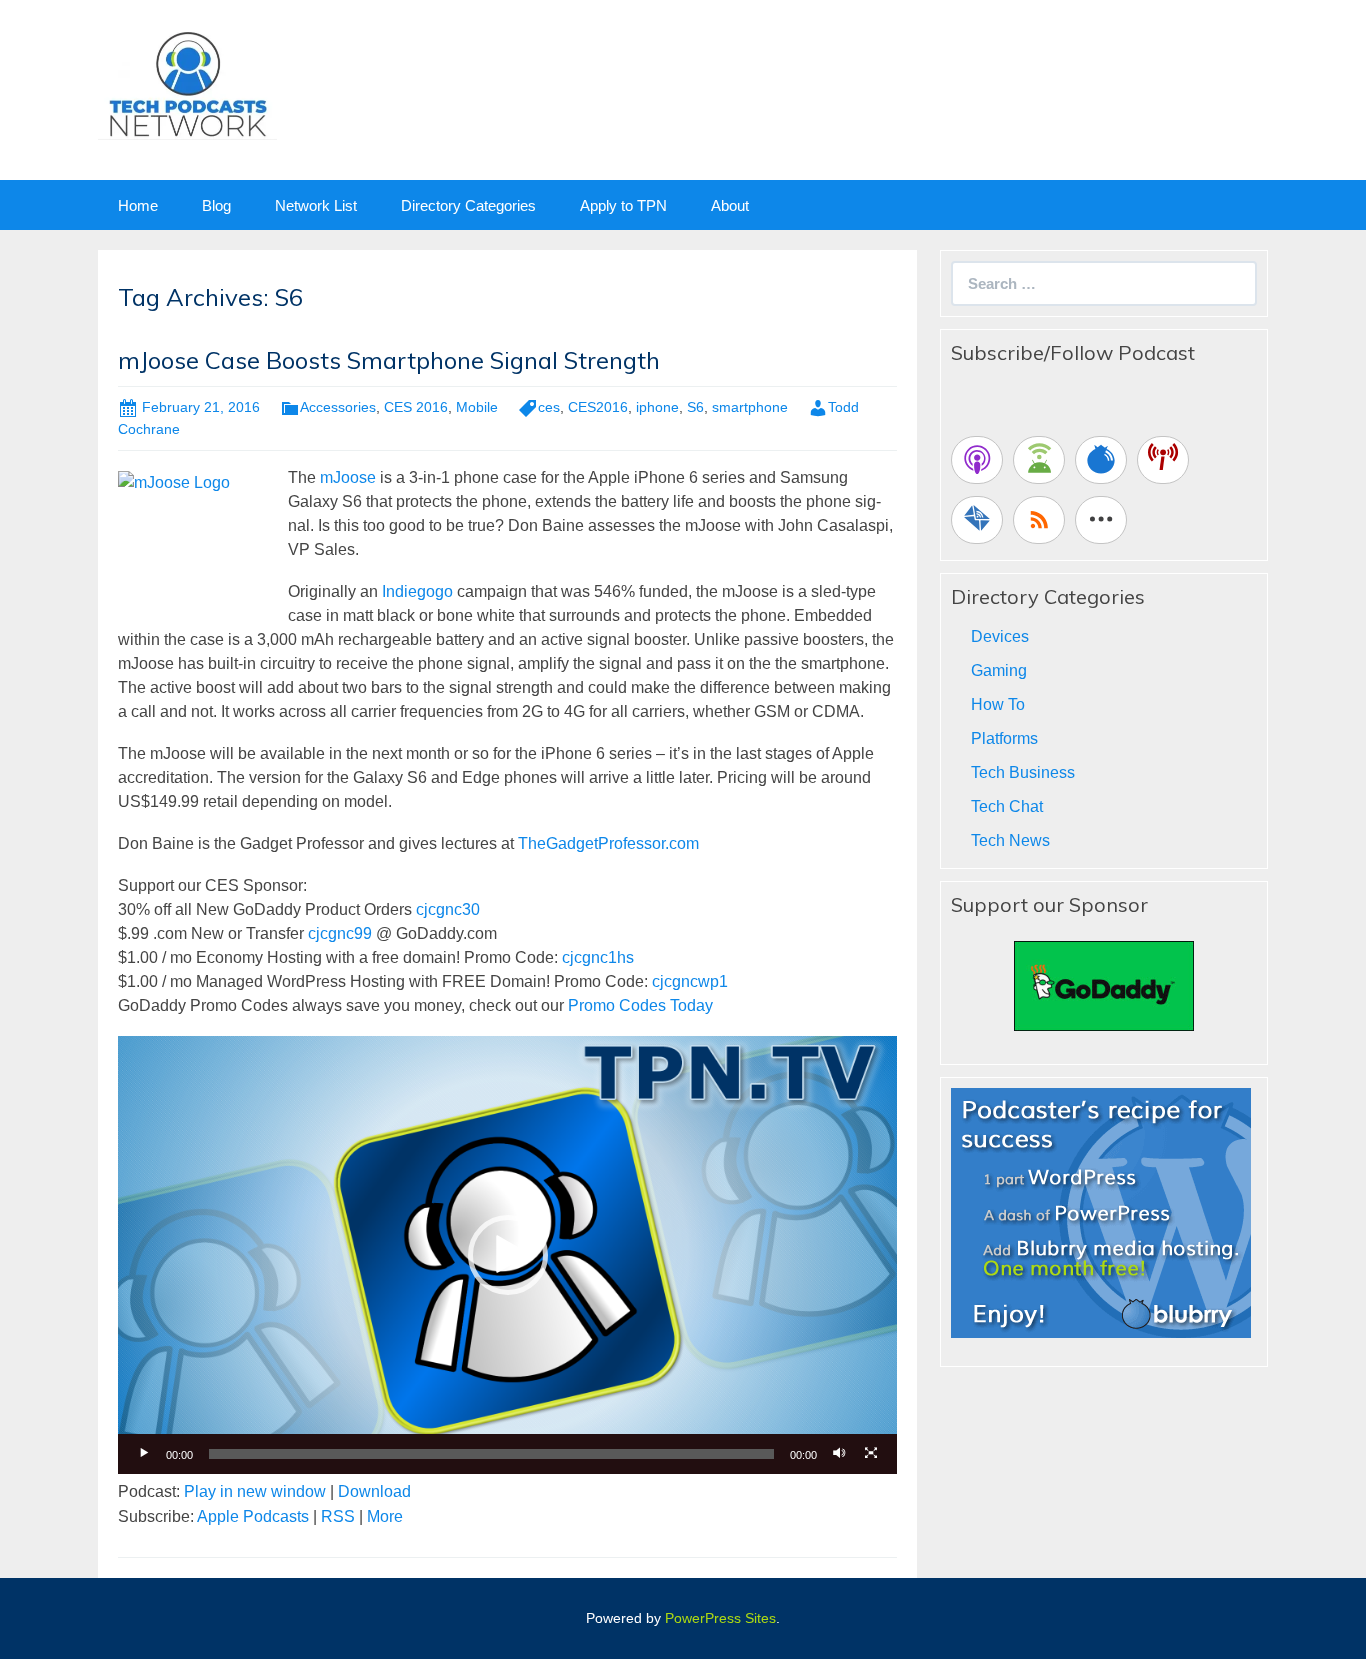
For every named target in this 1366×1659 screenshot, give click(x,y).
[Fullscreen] (871, 1454)
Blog (216, 205)
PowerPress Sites (720, 1618)
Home (138, 205)
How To (998, 704)
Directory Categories (468, 205)
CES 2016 (416, 407)
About (730, 205)
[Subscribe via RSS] (1039, 520)
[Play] (144, 1454)
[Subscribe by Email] (977, 520)
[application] (507, 1255)
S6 (695, 407)
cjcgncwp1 (690, 981)
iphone (657, 407)
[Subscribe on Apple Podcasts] (977, 460)
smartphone (750, 407)
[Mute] (839, 1454)
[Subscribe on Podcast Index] (1163, 460)
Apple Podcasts (253, 1516)
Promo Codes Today (640, 1005)
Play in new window (255, 1491)
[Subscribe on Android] (1039, 460)
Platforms (1004, 738)
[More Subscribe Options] (1101, 520)
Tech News (1010, 840)
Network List (316, 205)
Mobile (477, 407)
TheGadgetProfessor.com (608, 843)
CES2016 (598, 407)
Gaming (999, 670)
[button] (508, 1255)
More (385, 1516)
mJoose (348, 477)
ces (549, 407)
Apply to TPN (623, 205)
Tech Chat (1007, 806)
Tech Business (1023, 772)
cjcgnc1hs (598, 957)
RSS (338, 1516)
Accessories (338, 407)
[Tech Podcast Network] (187, 83)
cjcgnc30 (448, 909)
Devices (1000, 636)
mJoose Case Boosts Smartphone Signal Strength (389, 360)
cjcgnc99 (340, 933)
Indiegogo (417, 591)
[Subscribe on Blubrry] (1101, 460)
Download (374, 1491)
